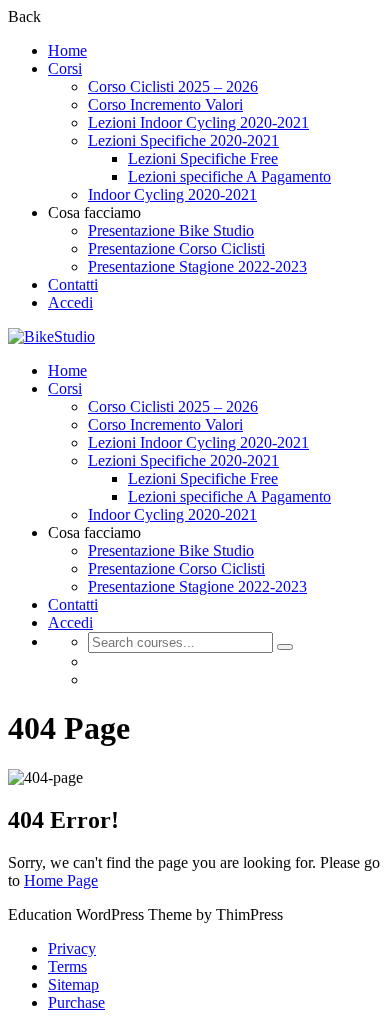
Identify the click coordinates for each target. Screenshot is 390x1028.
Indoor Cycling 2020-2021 (172, 194)
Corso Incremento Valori (165, 104)
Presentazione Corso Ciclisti (176, 248)
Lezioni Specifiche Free (203, 158)
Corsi (65, 68)
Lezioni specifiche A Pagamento (229, 176)
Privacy (72, 948)
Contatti (73, 284)
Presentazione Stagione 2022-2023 (197, 266)
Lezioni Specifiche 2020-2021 (183, 140)
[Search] (285, 647)
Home (67, 50)
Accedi (70, 302)
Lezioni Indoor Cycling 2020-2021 (198, 122)
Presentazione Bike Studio (171, 230)
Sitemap (73, 984)
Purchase (76, 1002)
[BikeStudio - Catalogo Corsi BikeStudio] (51, 336)
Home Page (61, 880)
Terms (67, 966)
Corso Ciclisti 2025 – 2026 (173, 86)
